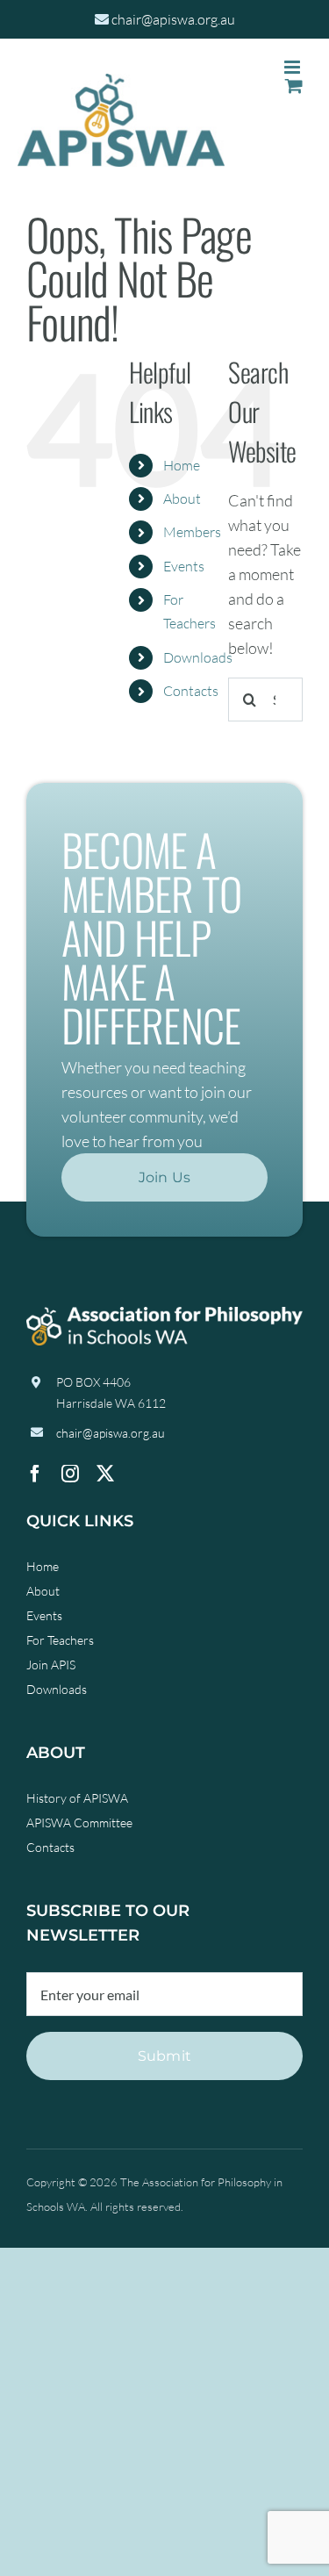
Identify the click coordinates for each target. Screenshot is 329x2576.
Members (192, 532)
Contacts (191, 691)
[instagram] (70, 1474)
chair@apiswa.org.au (173, 19)
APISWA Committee (79, 1823)
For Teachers (60, 1640)
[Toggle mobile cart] (294, 86)
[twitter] (105, 1474)
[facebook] (35, 1474)
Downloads (198, 657)
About (182, 499)
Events (184, 566)
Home (182, 465)
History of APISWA (77, 1798)
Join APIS (51, 1665)
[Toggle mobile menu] (293, 67)
